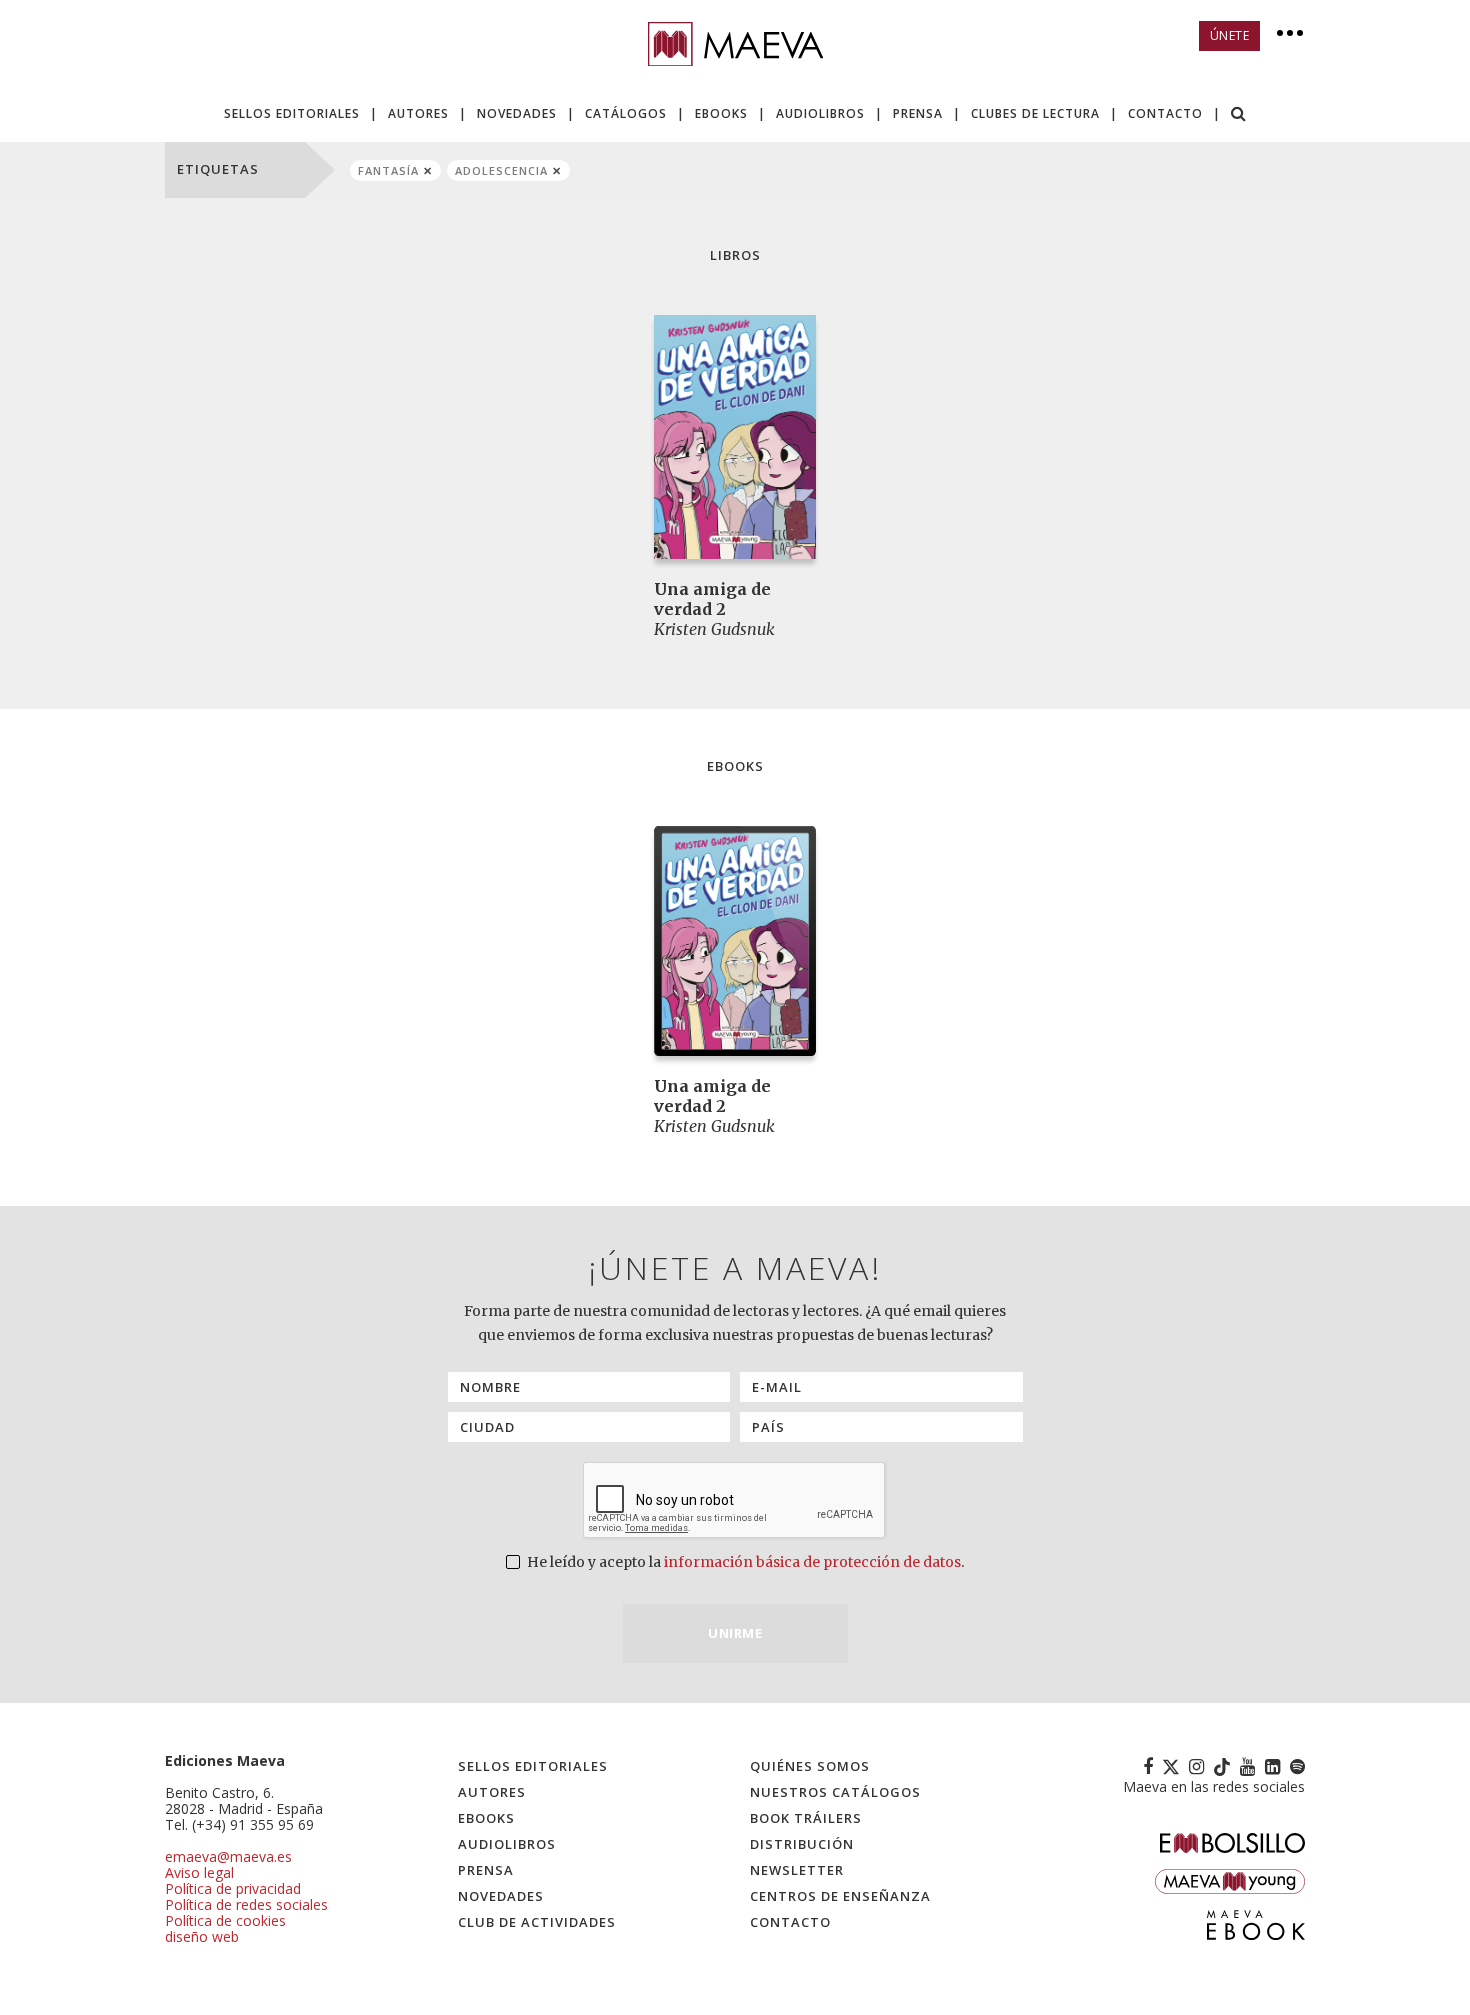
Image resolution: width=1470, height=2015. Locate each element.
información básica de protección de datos (812, 1562)
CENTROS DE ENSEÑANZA (840, 1896)
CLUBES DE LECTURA (1035, 113)
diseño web (202, 1936)
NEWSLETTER (797, 1870)
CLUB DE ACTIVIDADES (537, 1922)
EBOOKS (721, 113)
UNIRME (735, 1633)
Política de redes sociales (246, 1904)
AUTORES (418, 113)
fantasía (388, 170)
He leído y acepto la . (744, 1562)
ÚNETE (1230, 35)
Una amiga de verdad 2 (712, 599)
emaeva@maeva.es (228, 1856)
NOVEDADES (517, 113)
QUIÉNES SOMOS (810, 1766)
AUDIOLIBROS (820, 113)
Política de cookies (225, 1920)
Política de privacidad (233, 1888)
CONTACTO (1165, 113)
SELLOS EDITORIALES (292, 113)
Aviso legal (199, 1872)
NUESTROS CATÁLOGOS (835, 1792)
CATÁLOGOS (626, 113)
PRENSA (918, 113)
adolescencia (501, 170)
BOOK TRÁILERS (806, 1818)
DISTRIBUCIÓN (802, 1844)
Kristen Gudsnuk (714, 629)
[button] (1239, 115)
